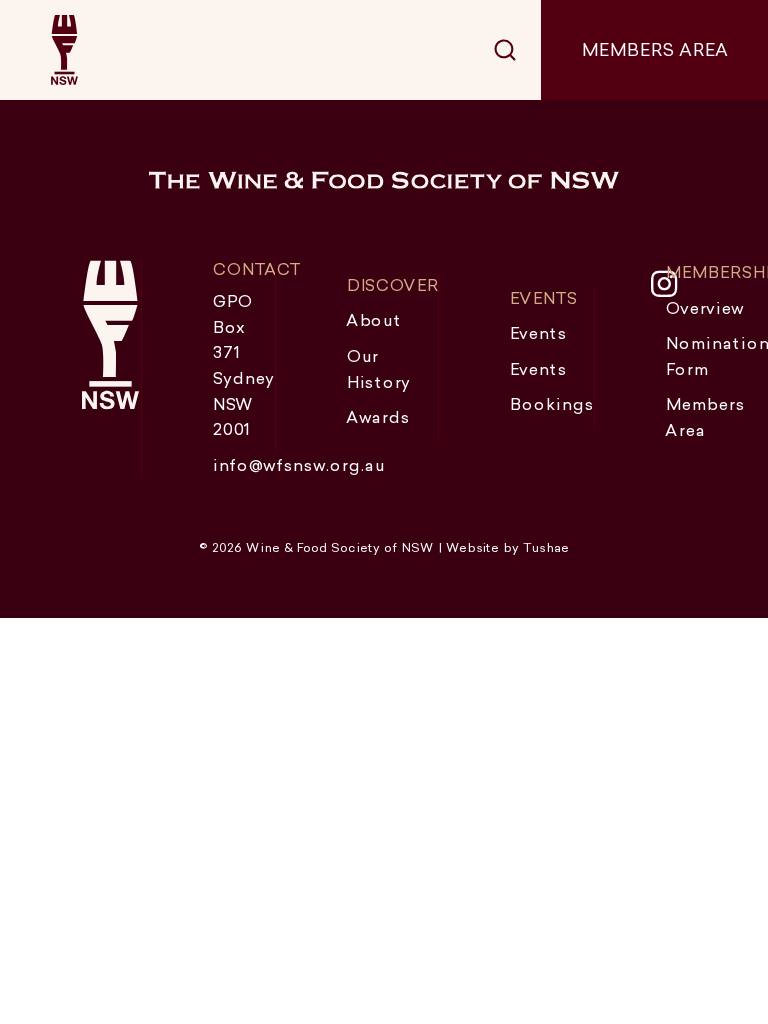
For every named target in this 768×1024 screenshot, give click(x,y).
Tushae (546, 547)
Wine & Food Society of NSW (64, 50)
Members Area (654, 49)
